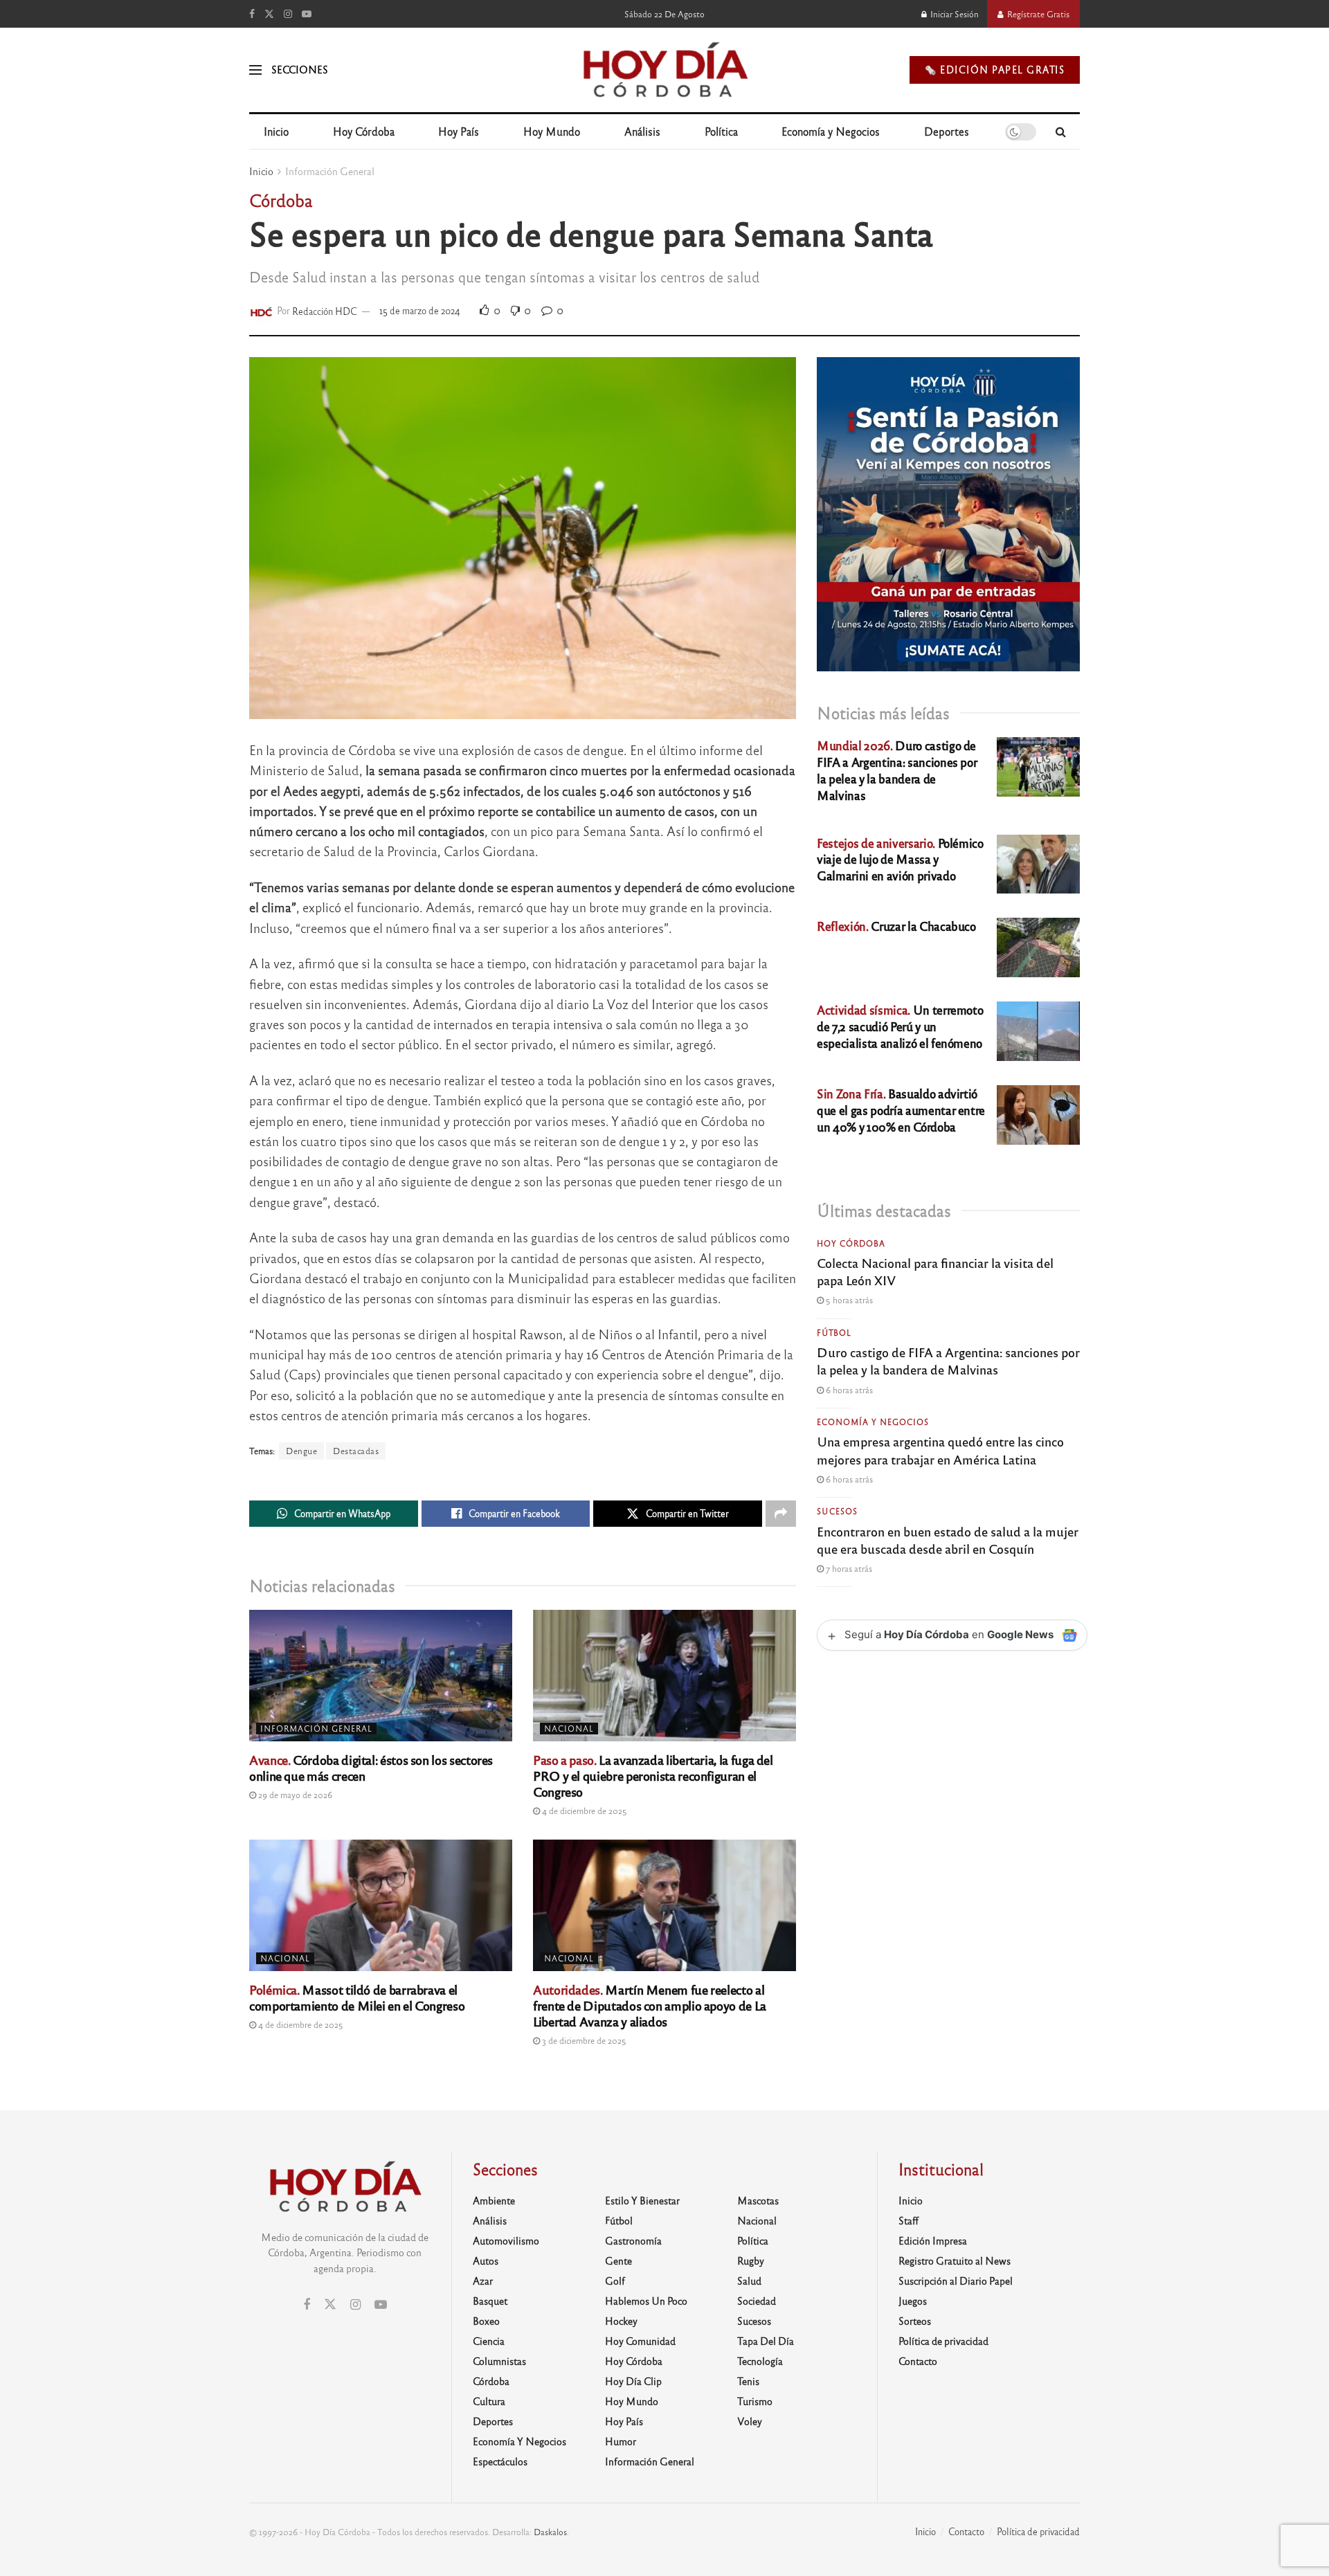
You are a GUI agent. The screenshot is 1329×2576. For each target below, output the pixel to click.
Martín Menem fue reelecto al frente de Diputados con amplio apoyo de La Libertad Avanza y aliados (650, 2005)
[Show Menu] (255, 70)
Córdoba (491, 2381)
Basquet (490, 2301)
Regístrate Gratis (1037, 14)
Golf (615, 2280)
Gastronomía (633, 2240)
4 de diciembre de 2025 (584, 1811)
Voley (750, 2421)
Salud (749, 2280)
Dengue (301, 1451)
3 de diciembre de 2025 (583, 2040)
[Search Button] (1061, 131)
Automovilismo (506, 2240)
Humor (621, 2441)
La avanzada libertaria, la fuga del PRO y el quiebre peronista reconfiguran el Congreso (653, 1775)
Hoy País (459, 131)
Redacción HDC (325, 310)
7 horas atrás (848, 1568)
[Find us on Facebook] (252, 14)
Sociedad (757, 2301)
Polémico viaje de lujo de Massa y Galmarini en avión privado (900, 859)
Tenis (748, 2381)
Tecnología (760, 2361)
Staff (908, 2220)
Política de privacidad (943, 2341)
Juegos (913, 2301)
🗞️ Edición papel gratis (995, 70)
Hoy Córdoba (364, 131)
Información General (330, 171)
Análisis (642, 131)
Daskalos (550, 2532)
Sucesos (837, 1511)
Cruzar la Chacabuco (896, 926)
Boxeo (486, 2321)
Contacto (918, 2361)
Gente (618, 2260)
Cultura (489, 2401)
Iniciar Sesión (953, 14)
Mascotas (758, 2200)
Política (721, 131)
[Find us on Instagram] (288, 14)
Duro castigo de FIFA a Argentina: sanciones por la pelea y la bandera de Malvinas (897, 770)
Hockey (621, 2321)
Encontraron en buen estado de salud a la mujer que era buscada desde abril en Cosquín (948, 1540)
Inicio (276, 131)
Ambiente (494, 2200)
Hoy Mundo (552, 131)
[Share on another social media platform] (781, 1514)
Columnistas (499, 2361)
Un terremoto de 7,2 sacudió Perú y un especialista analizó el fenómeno (900, 1026)
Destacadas (356, 1451)
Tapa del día (766, 2341)
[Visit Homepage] (664, 70)
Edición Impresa (933, 2240)
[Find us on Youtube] (307, 14)
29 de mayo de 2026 (294, 1795)
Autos (486, 2260)
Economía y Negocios (831, 131)
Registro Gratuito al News (955, 2260)
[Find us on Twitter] (269, 14)
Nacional (569, 1728)
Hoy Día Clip (633, 2381)
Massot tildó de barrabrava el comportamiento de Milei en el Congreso (357, 1997)
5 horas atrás (848, 1300)
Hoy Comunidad (640, 2341)
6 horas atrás (848, 1390)
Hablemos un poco (646, 2301)
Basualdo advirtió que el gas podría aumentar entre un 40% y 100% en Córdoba (901, 1110)
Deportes (947, 131)
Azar (483, 2280)
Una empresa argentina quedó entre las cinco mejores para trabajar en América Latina (940, 1450)
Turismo (755, 2401)
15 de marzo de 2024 (420, 310)
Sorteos (915, 2321)
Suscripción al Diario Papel (956, 2280)
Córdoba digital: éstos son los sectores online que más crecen (371, 1767)
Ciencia (489, 2341)
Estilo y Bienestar (642, 2200)
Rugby (751, 2260)
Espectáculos (500, 2461)
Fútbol (834, 1332)
